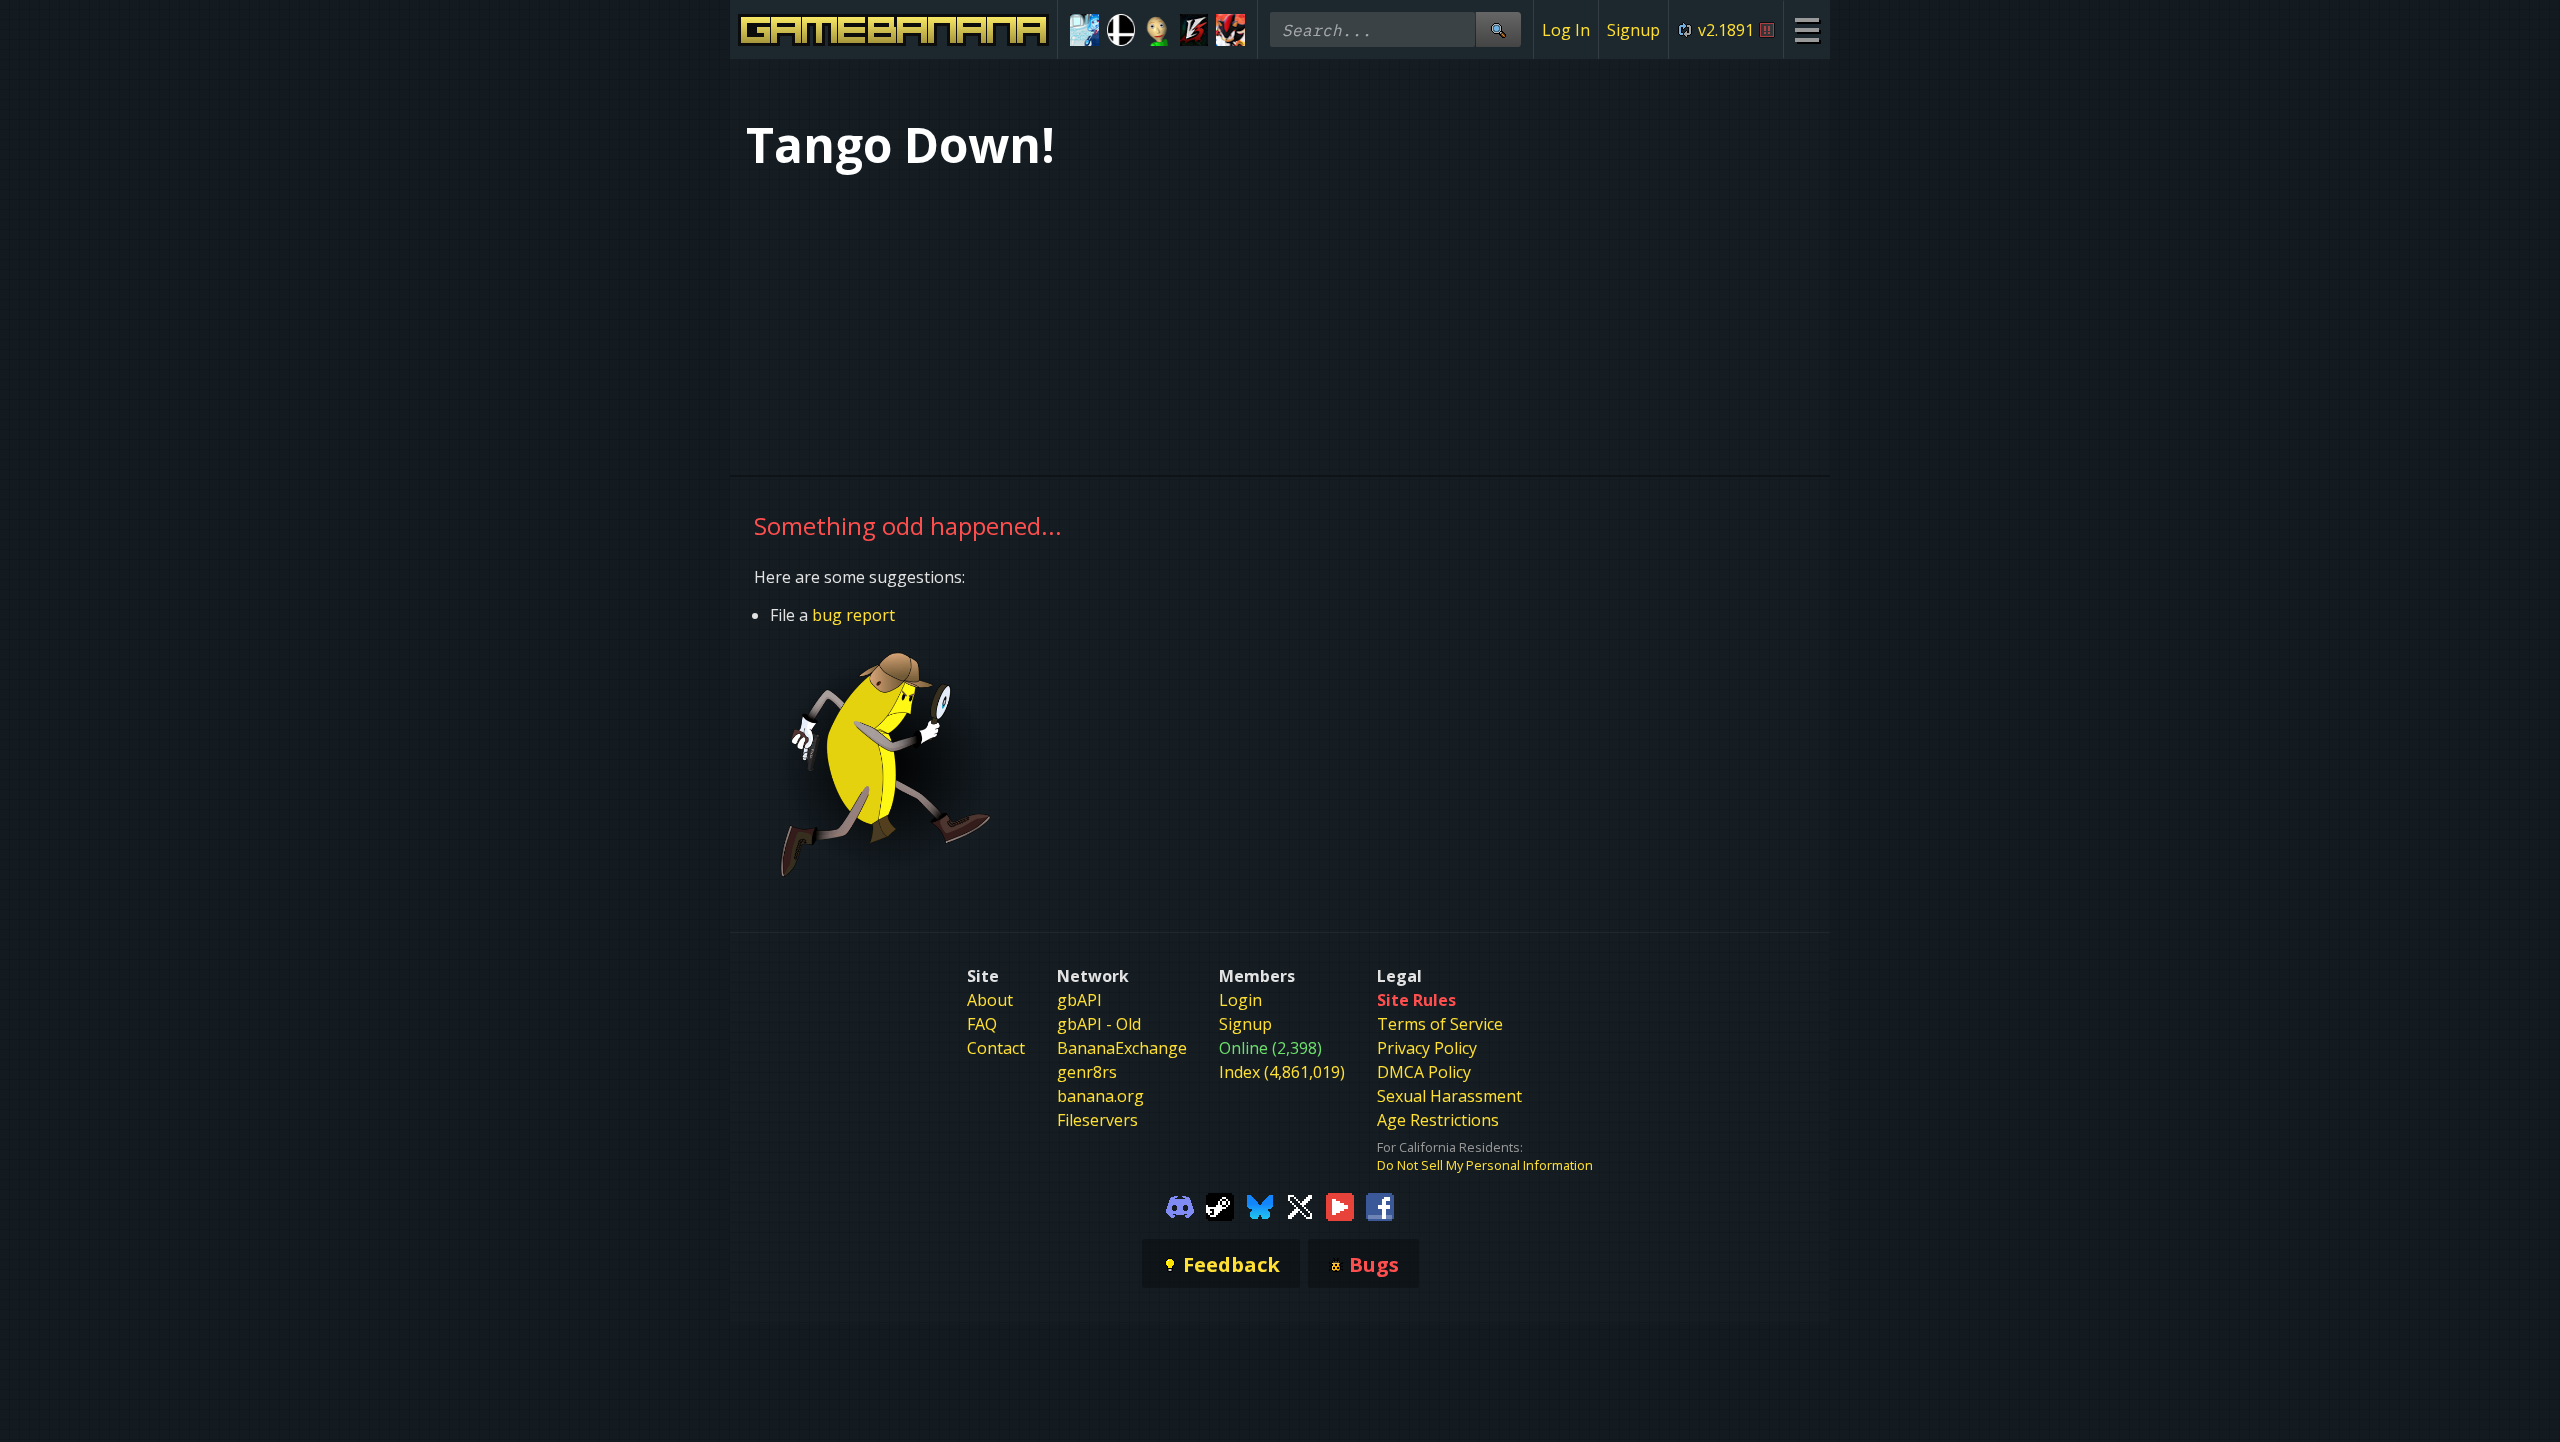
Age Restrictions (1438, 1120)
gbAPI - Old (1099, 1024)
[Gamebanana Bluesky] (1260, 1205)
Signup (1633, 30)
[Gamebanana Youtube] (1340, 1205)
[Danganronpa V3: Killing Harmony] (1194, 30)
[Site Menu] (1806, 29)
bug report (853, 615)
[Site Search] (1498, 29)
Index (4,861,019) (1282, 1072)
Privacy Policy (1427, 1048)
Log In (1566, 30)
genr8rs (1087, 1072)
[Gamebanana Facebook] (1380, 1205)
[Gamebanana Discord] (1180, 1205)
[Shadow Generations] (1230, 30)
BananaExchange (1122, 1048)
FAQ (982, 1024)
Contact (996, 1048)
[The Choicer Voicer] (1084, 30)
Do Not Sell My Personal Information (1485, 1165)
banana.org (1100, 1096)
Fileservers (1097, 1120)
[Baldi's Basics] (1157, 30)
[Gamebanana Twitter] (1300, 1205)
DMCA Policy (1424, 1072)
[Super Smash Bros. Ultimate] (1121, 30)
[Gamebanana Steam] (1220, 1205)
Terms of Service (1440, 1024)
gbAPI (1079, 1000)
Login (1240, 1000)
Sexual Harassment (1449, 1096)
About (990, 1000)
